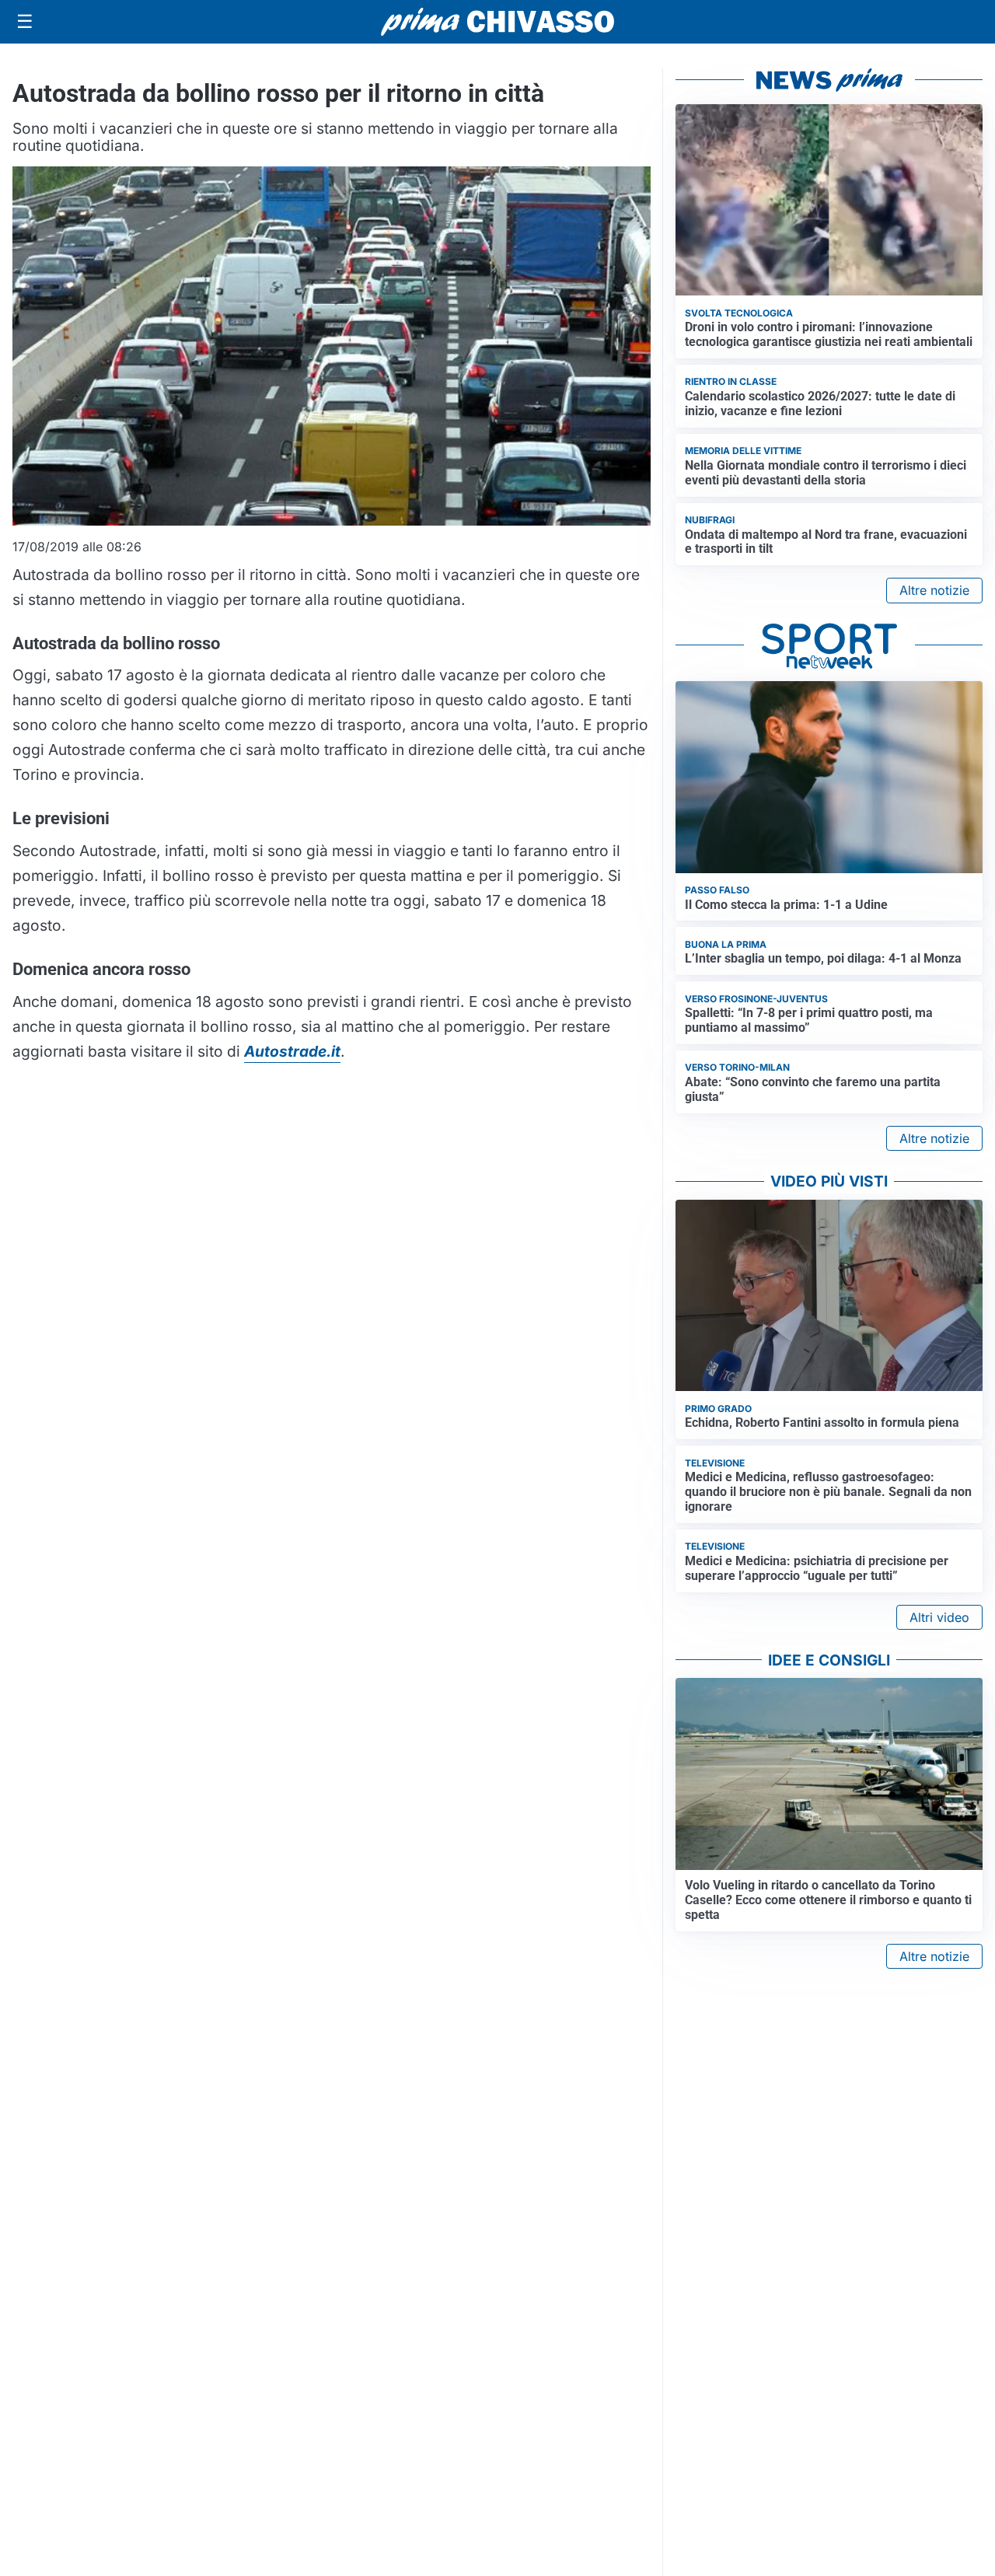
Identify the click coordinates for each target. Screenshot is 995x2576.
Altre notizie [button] (934, 590)
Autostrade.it (292, 1051)
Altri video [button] (939, 1617)
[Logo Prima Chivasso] (497, 21)
